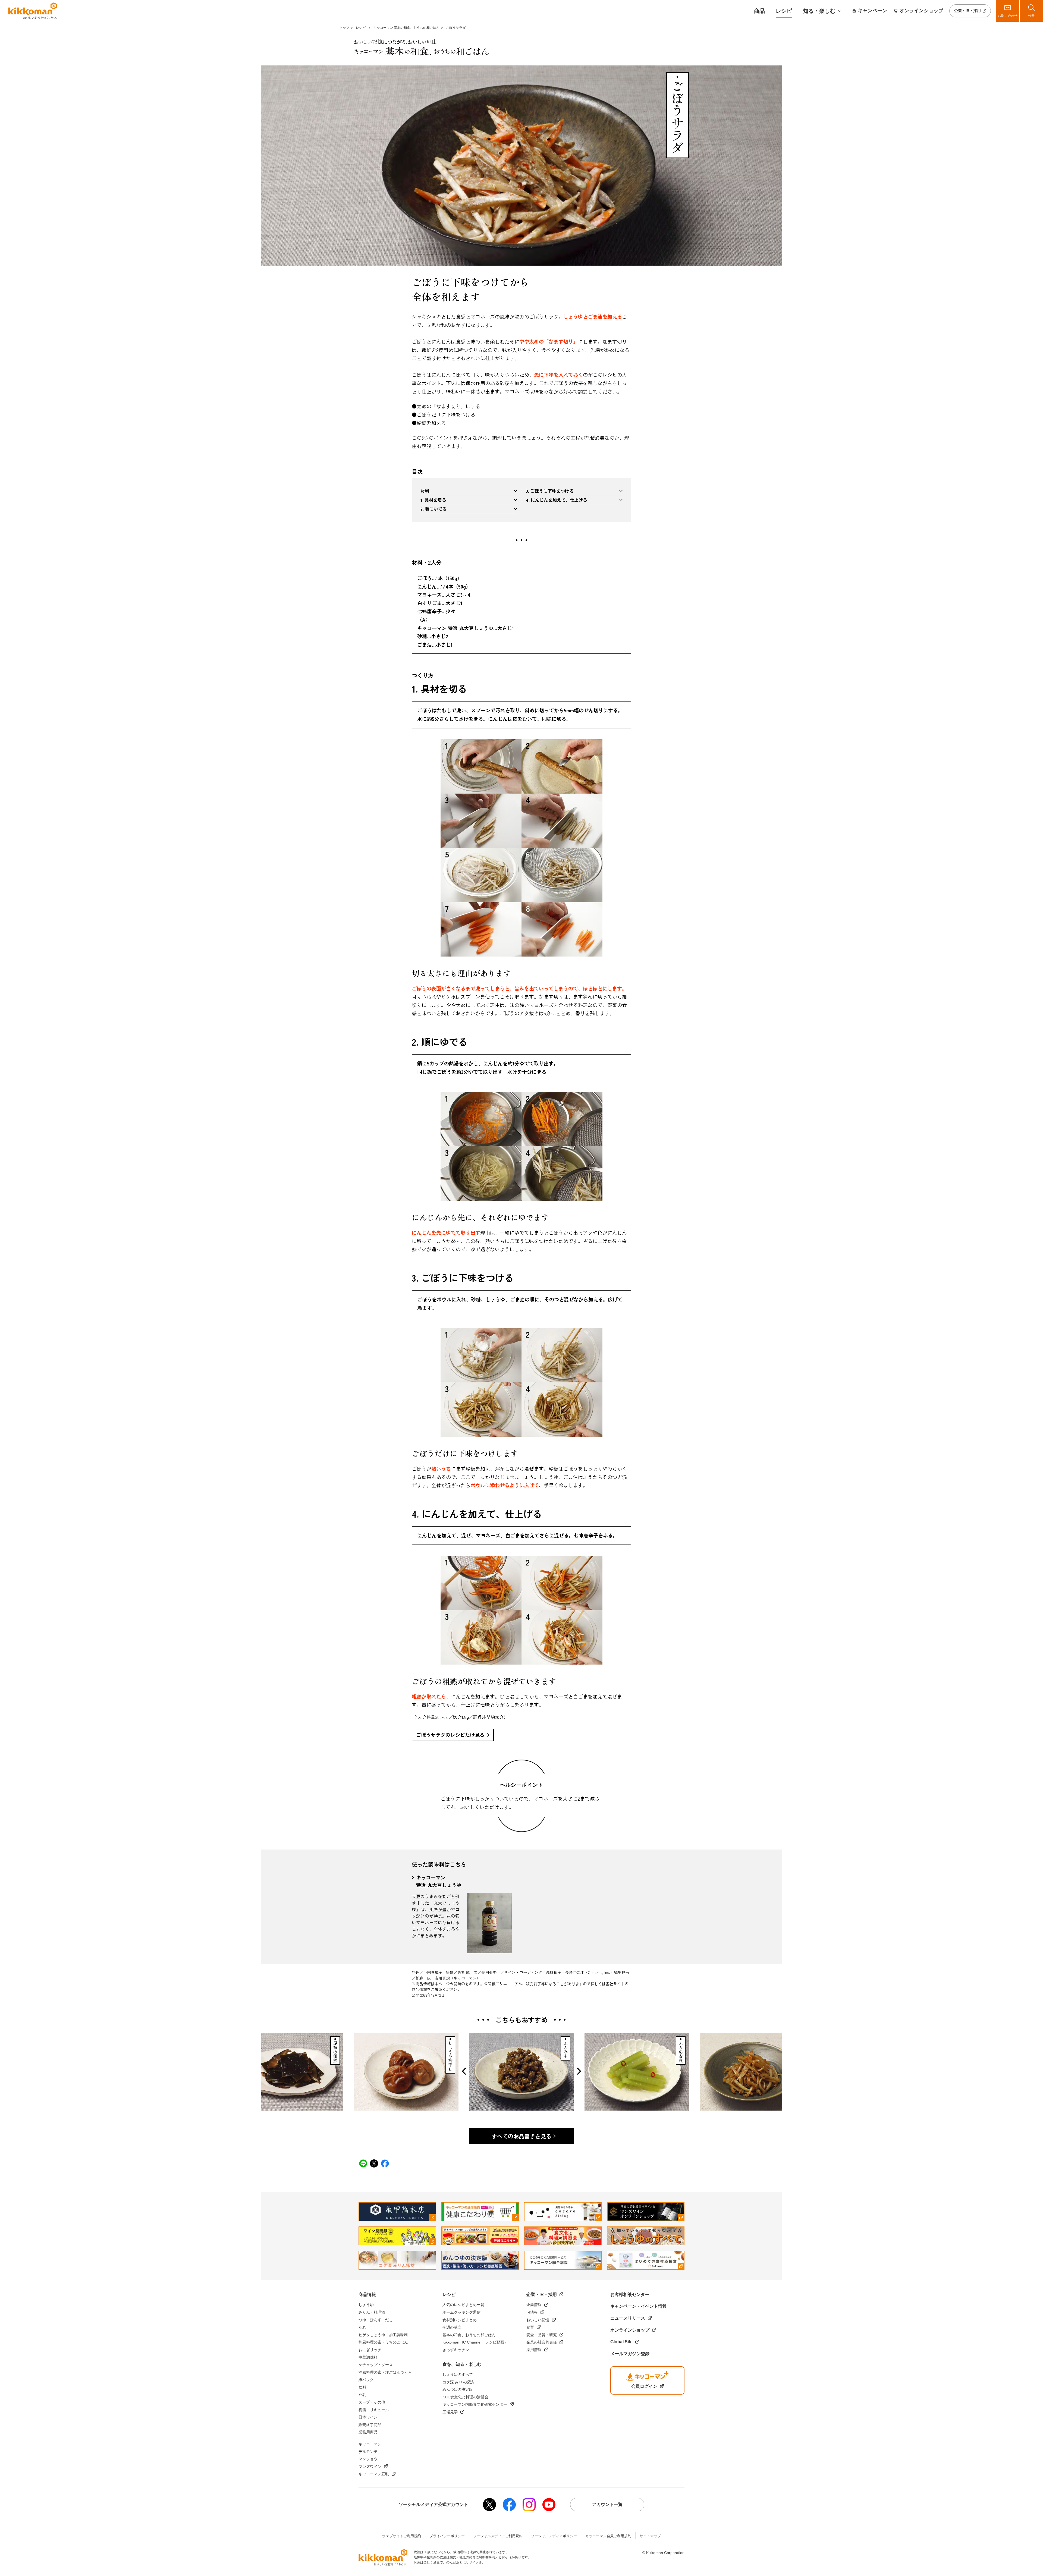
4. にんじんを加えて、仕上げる (557, 500)
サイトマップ (650, 2536)
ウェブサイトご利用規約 (402, 2536)
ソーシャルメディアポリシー (554, 2536)
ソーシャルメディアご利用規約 (498, 2536)
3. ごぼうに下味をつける (550, 491)
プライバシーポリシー (447, 2536)
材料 (425, 491)
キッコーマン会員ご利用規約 (608, 2536)
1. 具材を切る (433, 500)
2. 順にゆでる (433, 509)
